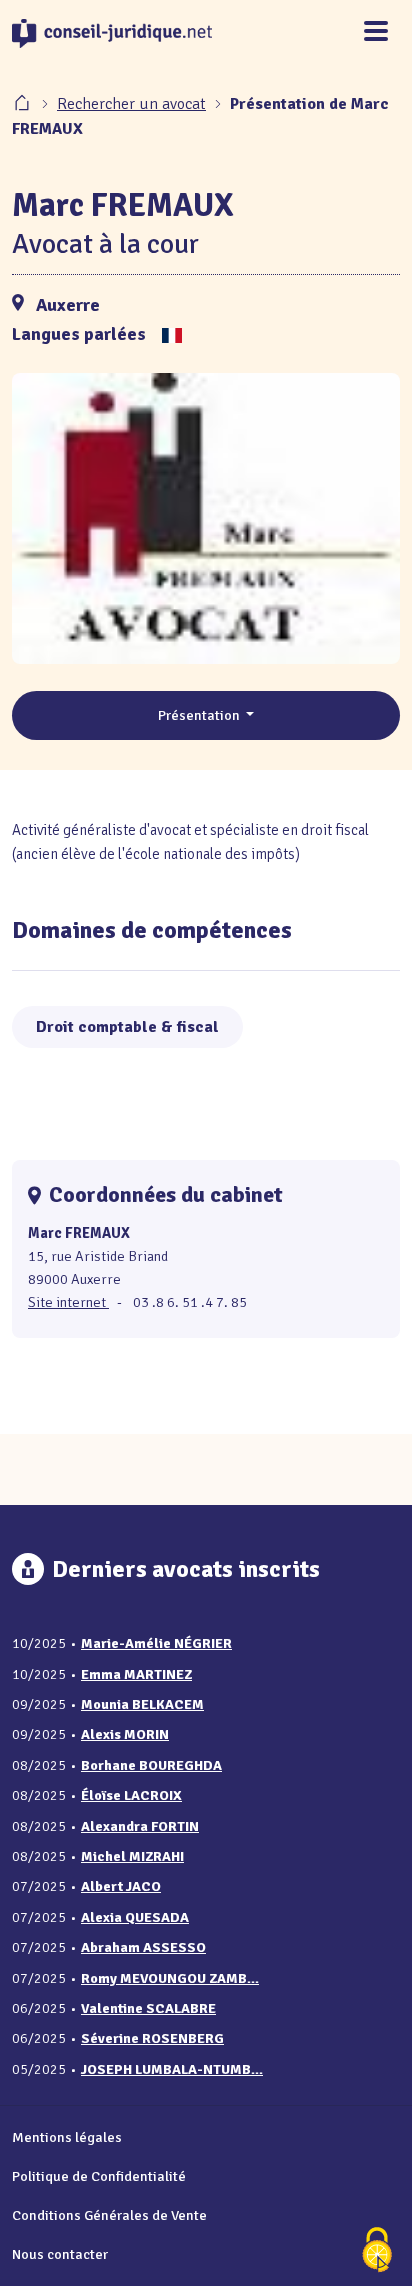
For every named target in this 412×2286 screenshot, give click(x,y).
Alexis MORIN (125, 1734)
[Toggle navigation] (376, 32)
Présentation (200, 715)
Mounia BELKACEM (142, 1704)
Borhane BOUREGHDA (151, 1765)
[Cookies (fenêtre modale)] (377, 2251)
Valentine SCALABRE (148, 2008)
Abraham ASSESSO (143, 1947)
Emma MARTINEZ (136, 1674)
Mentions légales (67, 2137)
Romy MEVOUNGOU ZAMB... (170, 1978)
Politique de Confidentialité (99, 2176)
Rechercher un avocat (131, 104)
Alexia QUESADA (135, 1917)
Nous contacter (60, 2254)
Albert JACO (121, 1886)
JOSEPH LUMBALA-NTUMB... (172, 2069)
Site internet (68, 1302)
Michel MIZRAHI (132, 1856)
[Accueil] (24, 104)
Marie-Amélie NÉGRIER (156, 1643)
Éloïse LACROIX (131, 1795)
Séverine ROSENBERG (152, 2038)
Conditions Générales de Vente (109, 2215)
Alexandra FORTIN (140, 1826)
